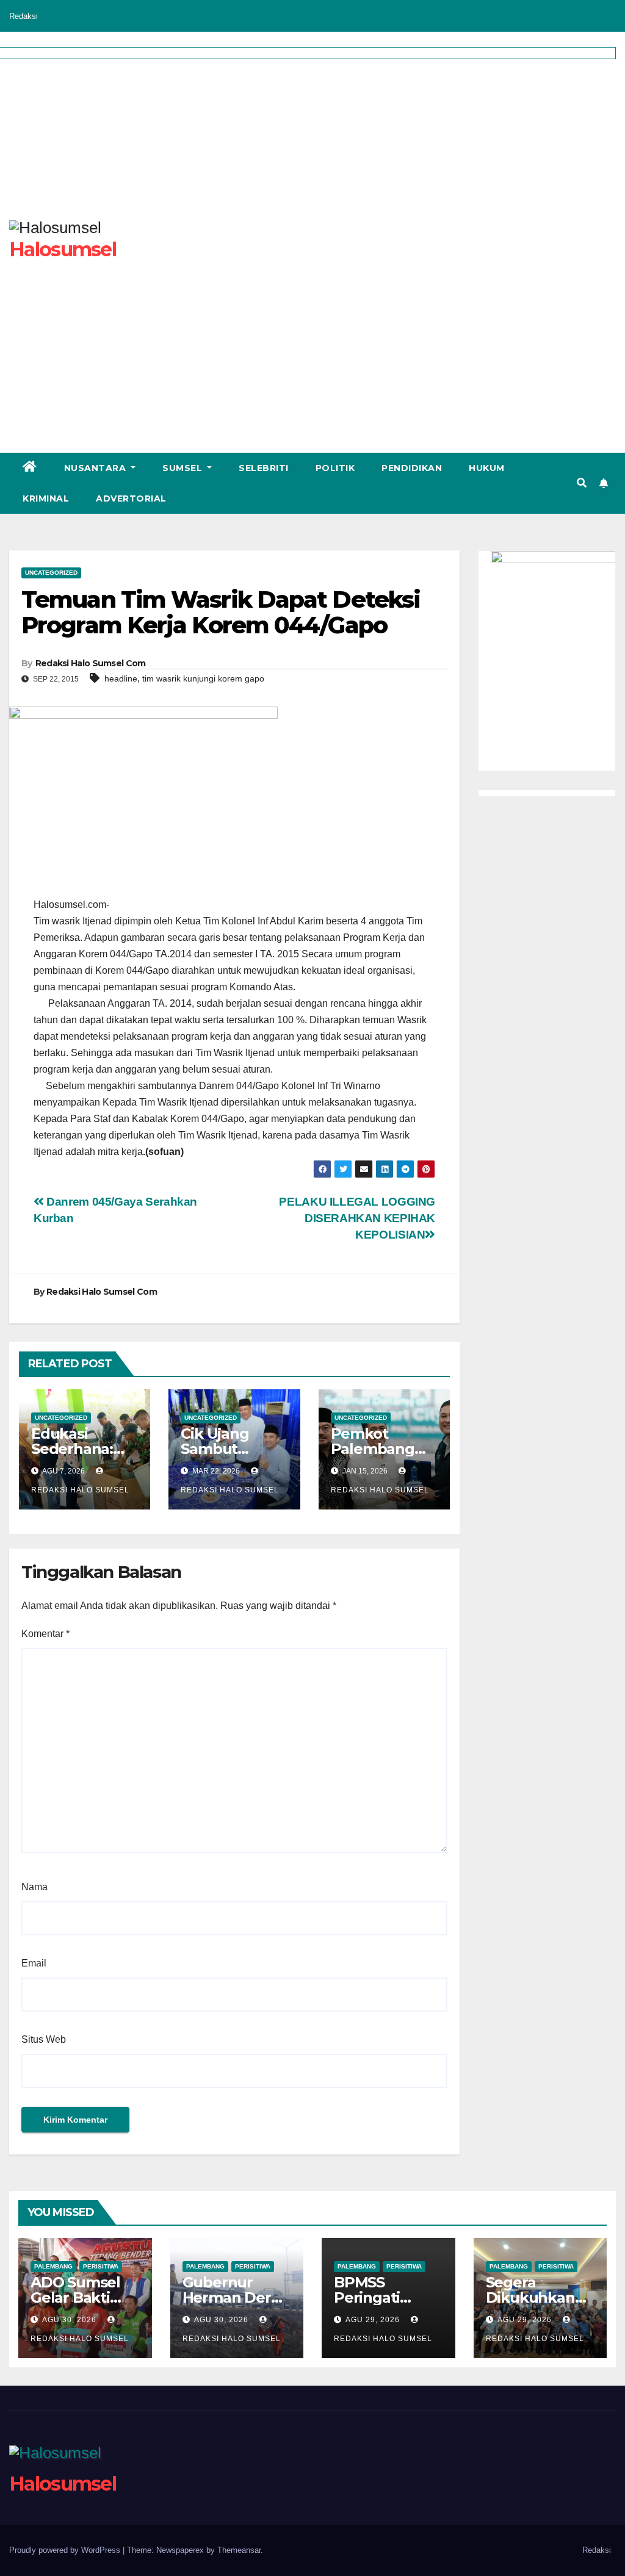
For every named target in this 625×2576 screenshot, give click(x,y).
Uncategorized (51, 573)
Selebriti (264, 468)
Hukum (487, 468)
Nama (34, 1887)
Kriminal (46, 498)
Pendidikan (412, 468)
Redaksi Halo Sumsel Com (91, 663)
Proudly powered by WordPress (66, 2550)
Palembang (53, 2266)
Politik (335, 468)
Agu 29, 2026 (373, 2320)
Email (34, 1963)
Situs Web (44, 2039)
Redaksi (23, 16)
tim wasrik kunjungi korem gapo (203, 678)
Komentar (45, 1634)
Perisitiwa (101, 2266)
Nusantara (96, 468)
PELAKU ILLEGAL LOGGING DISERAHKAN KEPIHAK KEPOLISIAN (357, 1218)
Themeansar (239, 2550)
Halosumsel (63, 2484)
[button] (582, 483)
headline (121, 678)
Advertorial (131, 498)
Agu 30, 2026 (69, 2320)
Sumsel (184, 468)
